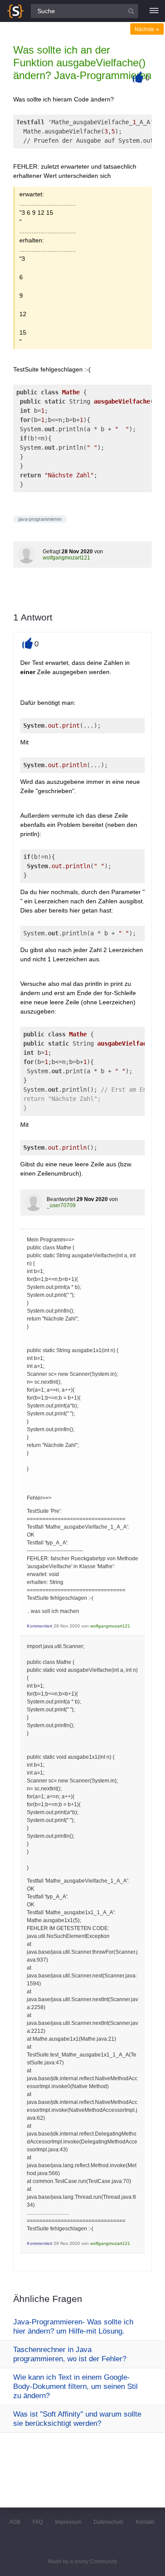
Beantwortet (61, 1199)
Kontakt (145, 2522)
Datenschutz (109, 2522)
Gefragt (51, 552)
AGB (15, 2522)
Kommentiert (40, 1626)
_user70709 (61, 1205)
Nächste (147, 29)
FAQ (38, 2522)
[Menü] (154, 11)
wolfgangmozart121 (66, 558)
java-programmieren (40, 519)
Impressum (68, 2522)
